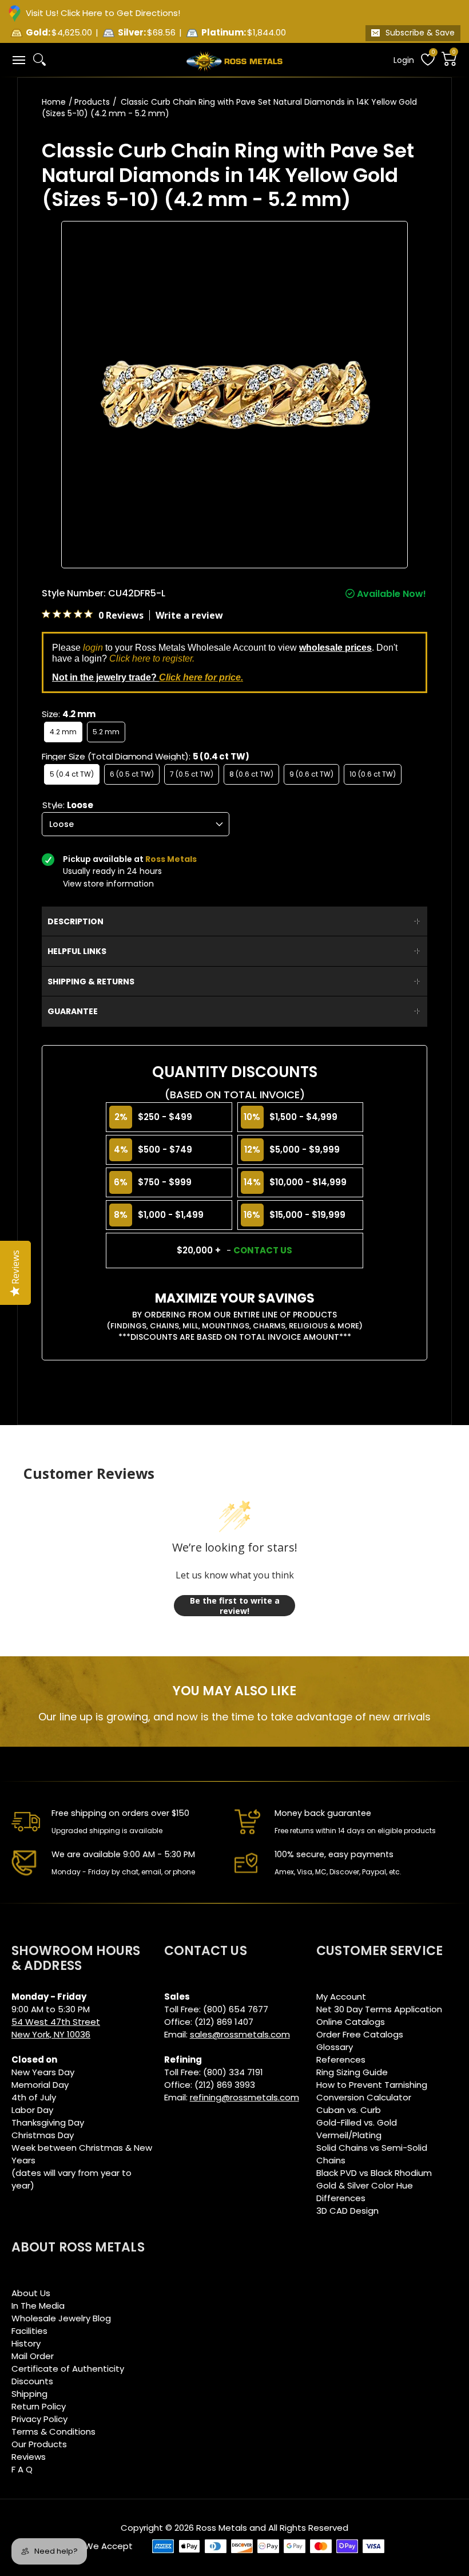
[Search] (39, 60)
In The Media (38, 2306)
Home (54, 102)
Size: (69, 714)
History (26, 2343)
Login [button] (404, 60)
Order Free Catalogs (360, 2034)
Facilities (29, 2331)
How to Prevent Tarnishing (372, 2085)
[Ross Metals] (234, 60)
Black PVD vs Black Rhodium (374, 2173)
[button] (18, 60)
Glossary (335, 2047)
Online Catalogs (351, 2022)
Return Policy (39, 2406)
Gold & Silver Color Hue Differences (365, 2192)
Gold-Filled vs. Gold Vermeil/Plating (357, 2129)
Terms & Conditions (53, 2431)
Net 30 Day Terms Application (379, 2009)
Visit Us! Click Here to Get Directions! (103, 13)
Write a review (189, 615)
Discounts (32, 2381)
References (341, 2059)
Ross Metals (222, 2528)
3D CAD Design (347, 2211)
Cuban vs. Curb (349, 2110)
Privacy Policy (39, 2419)
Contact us (263, 1250)
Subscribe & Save (420, 33)
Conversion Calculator (364, 2097)
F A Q (22, 2469)
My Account (341, 1997)
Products (92, 102)
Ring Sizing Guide (352, 2072)
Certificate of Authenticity (68, 2369)
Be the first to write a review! (235, 1606)
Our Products (39, 2444)
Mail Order (33, 2356)
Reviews (29, 2457)
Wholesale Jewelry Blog (61, 2318)
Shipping (29, 2394)
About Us (31, 2293)
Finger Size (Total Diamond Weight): (146, 756)
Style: (68, 805)
